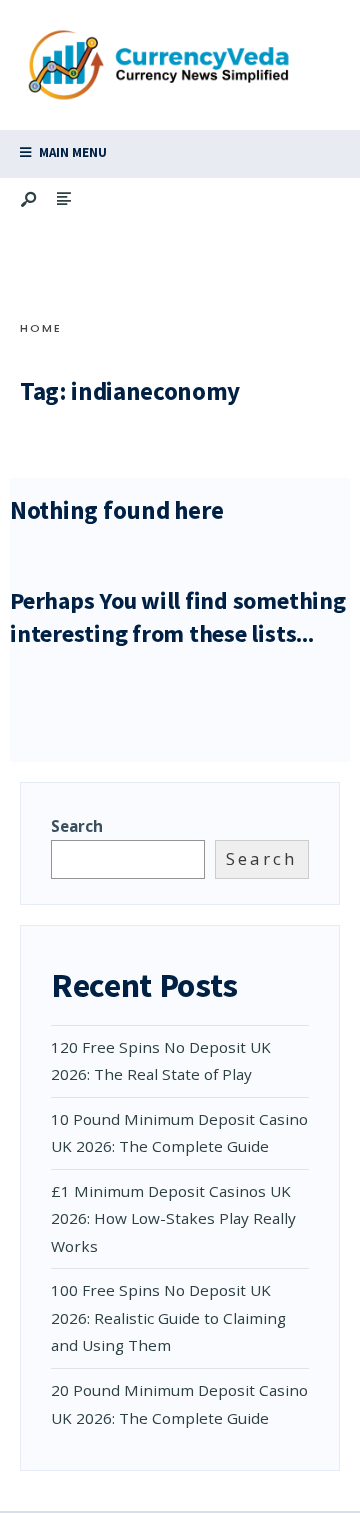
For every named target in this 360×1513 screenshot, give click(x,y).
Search (77, 826)
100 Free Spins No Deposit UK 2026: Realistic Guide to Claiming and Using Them (168, 1317)
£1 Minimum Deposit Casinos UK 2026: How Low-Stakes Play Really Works (173, 1218)
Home (41, 328)
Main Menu (71, 152)
